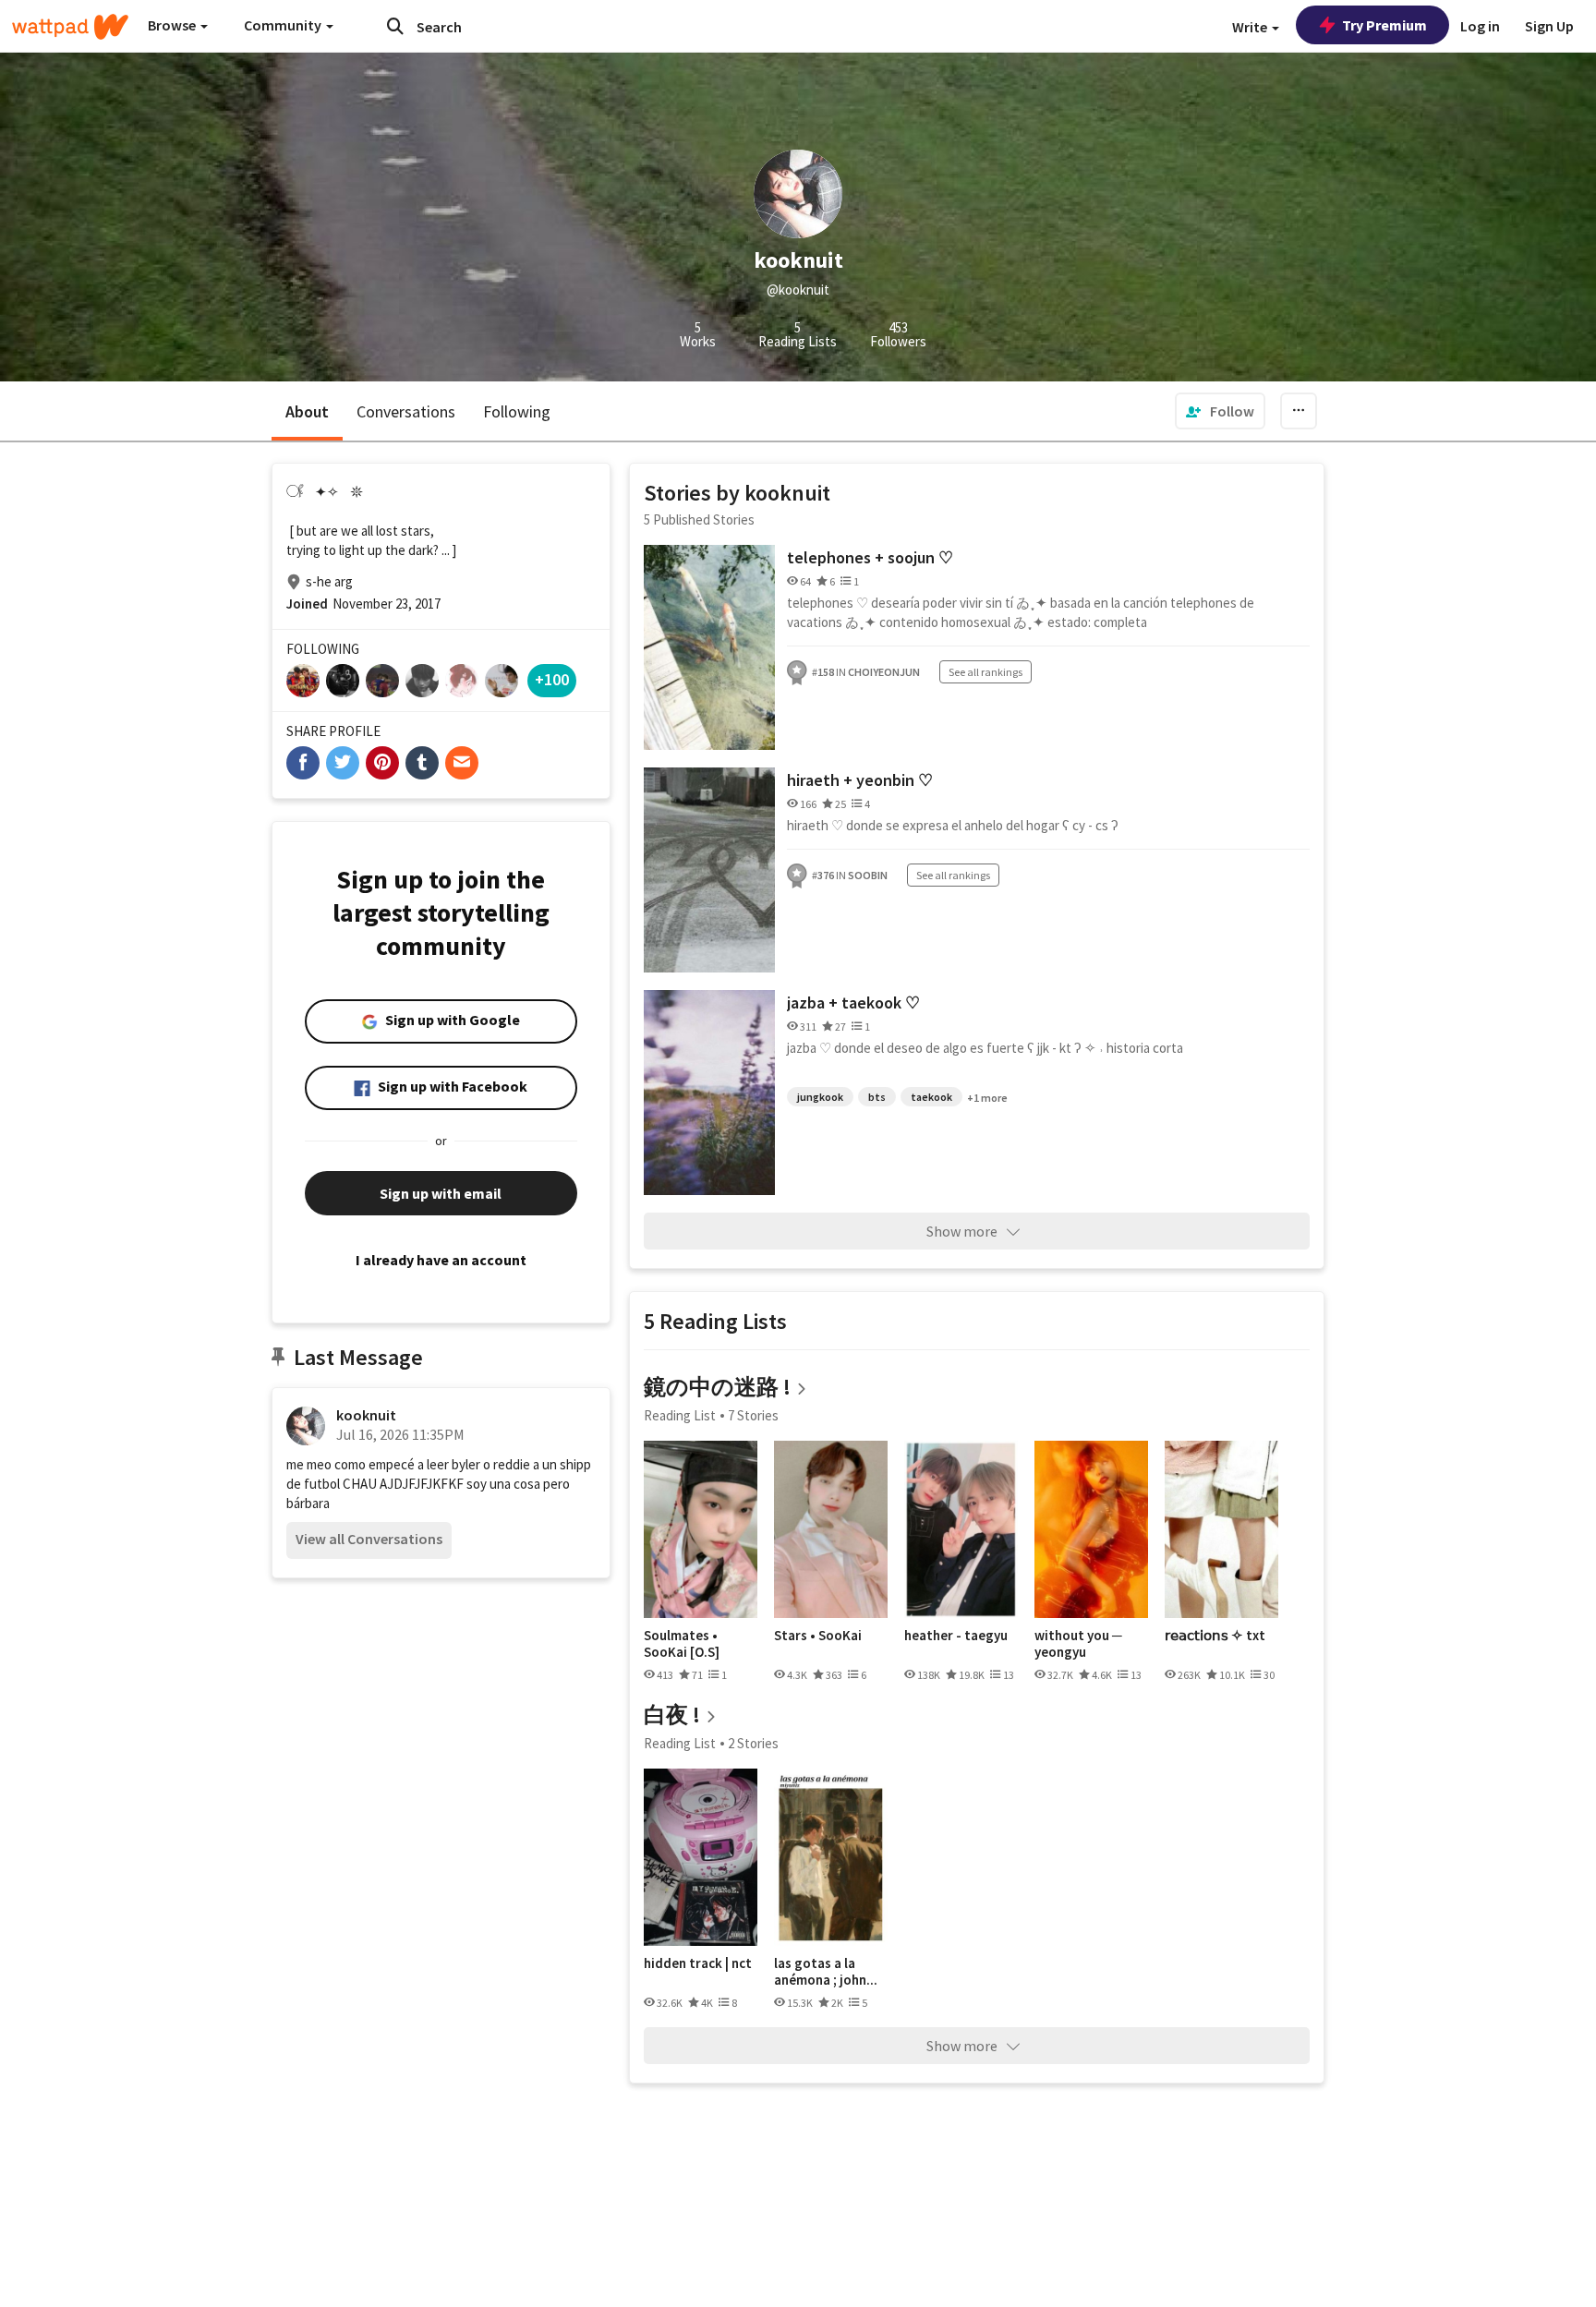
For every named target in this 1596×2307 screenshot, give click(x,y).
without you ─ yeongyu (1078, 1643)
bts (877, 1097)
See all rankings (985, 672)
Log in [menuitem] (1480, 26)
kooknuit (366, 1415)
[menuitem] (1220, 411)
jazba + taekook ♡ (853, 1003)
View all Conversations (369, 1539)
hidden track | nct (698, 1963)
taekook (931, 1097)
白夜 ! (672, 1715)
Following (517, 411)
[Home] (70, 27)
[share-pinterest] (382, 763)
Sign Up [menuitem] (1549, 26)
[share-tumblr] (422, 763)
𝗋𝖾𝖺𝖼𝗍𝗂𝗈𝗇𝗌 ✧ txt (1215, 1636)
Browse (173, 25)
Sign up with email (441, 1193)
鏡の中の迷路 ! (717, 1387)
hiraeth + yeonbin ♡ (860, 780)
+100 (552, 679)
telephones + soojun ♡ (870, 557)
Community (284, 25)
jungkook (820, 1097)
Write (1251, 27)
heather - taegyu (956, 1636)
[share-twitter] (343, 763)
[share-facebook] (303, 763)
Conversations (406, 411)
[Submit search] (395, 26)
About (307, 411)
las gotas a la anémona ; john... (826, 1971)
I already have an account (441, 1260)
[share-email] (462, 763)
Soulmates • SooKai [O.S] (682, 1643)
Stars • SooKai (818, 1636)
